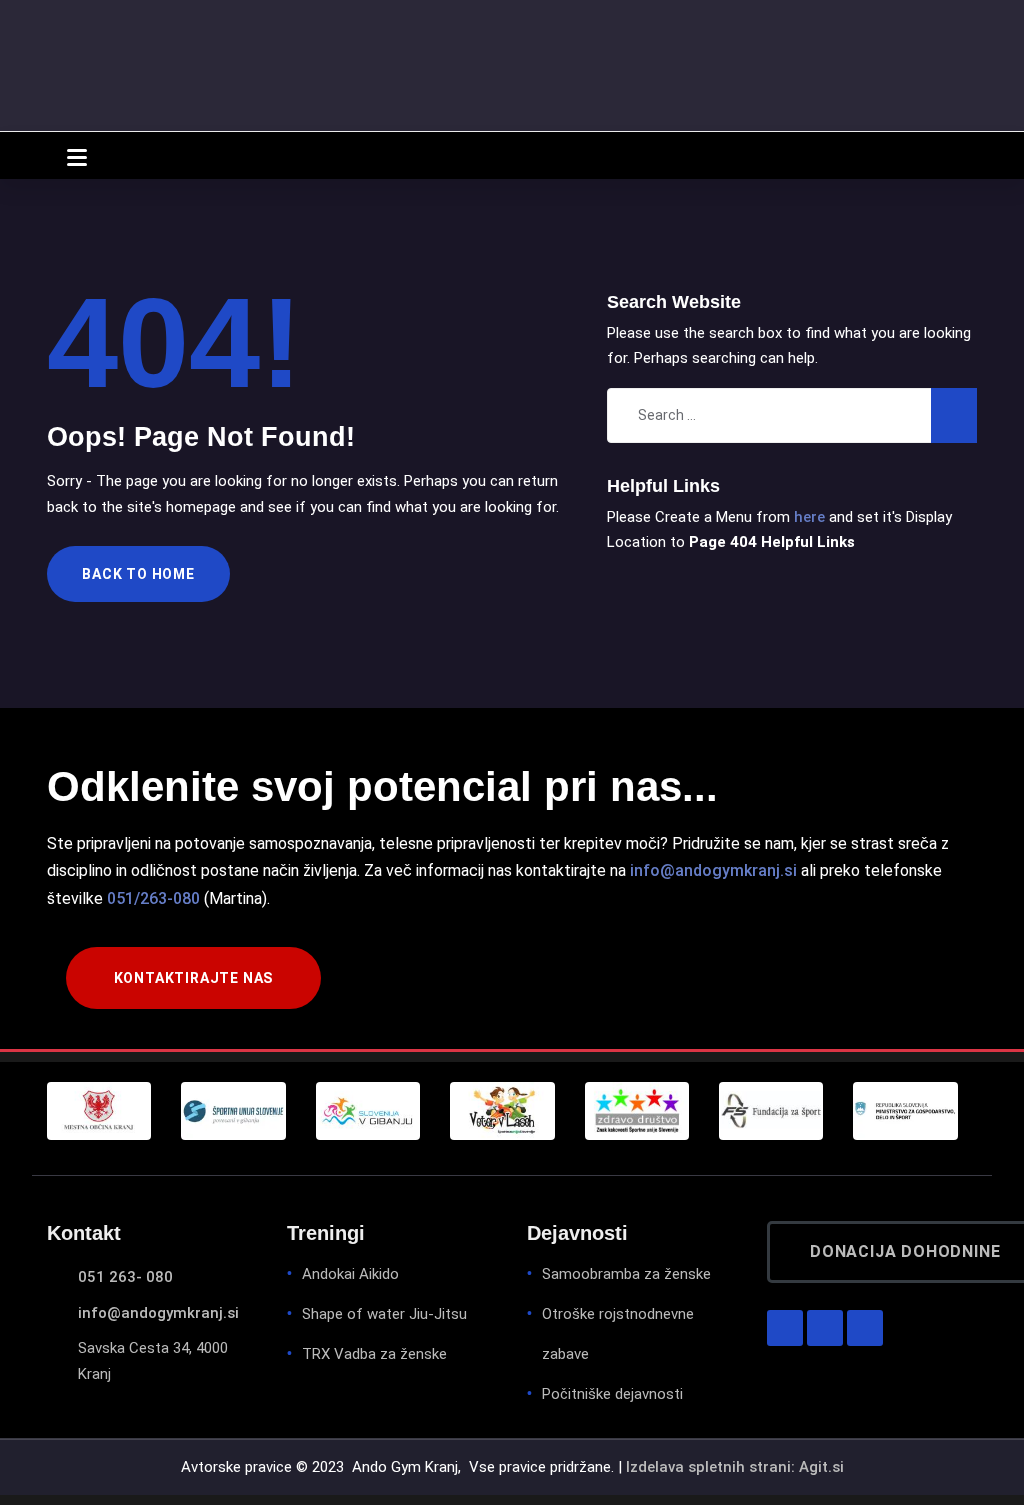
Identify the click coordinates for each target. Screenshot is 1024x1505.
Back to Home (138, 574)
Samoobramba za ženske (626, 1274)
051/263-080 (153, 898)
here (809, 517)
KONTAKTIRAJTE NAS (194, 978)
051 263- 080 (125, 1277)
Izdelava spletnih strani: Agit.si (735, 1467)
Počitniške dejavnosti (612, 1394)
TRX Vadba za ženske (374, 1354)
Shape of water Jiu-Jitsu (384, 1314)
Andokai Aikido (350, 1274)
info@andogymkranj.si (713, 870)
